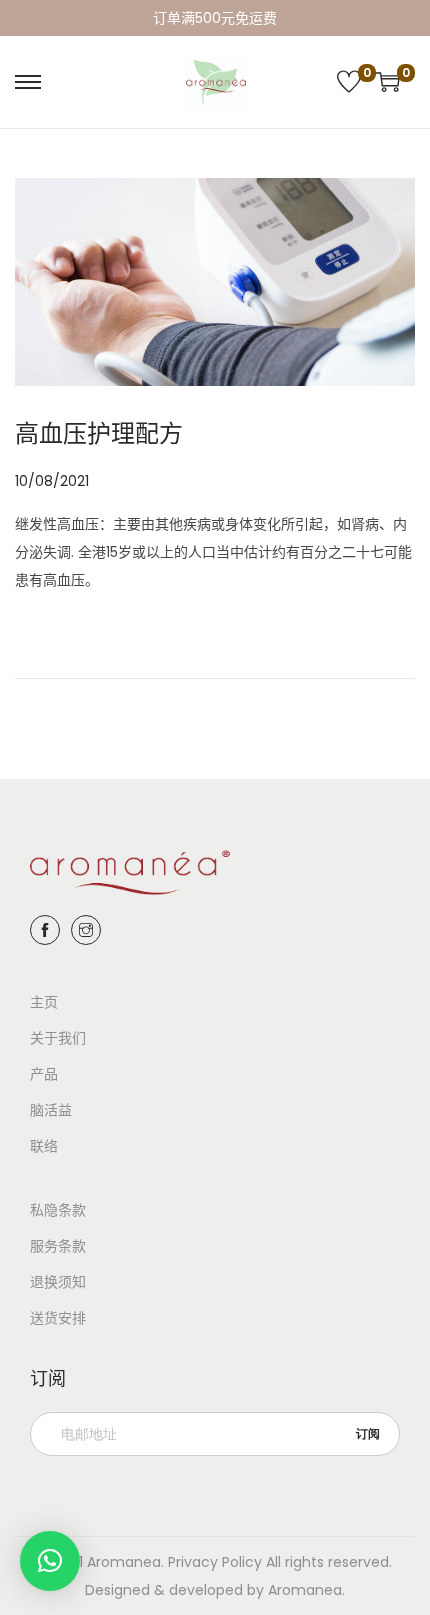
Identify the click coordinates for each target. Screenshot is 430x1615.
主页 (44, 1002)
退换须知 (58, 1282)
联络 (44, 1146)
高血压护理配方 (99, 433)
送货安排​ (58, 1318)
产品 (44, 1074)
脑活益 (51, 1110)
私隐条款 (58, 1210)
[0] (349, 82)
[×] (50, 1561)
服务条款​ (58, 1246)
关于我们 (58, 1038)
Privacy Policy (215, 1562)
